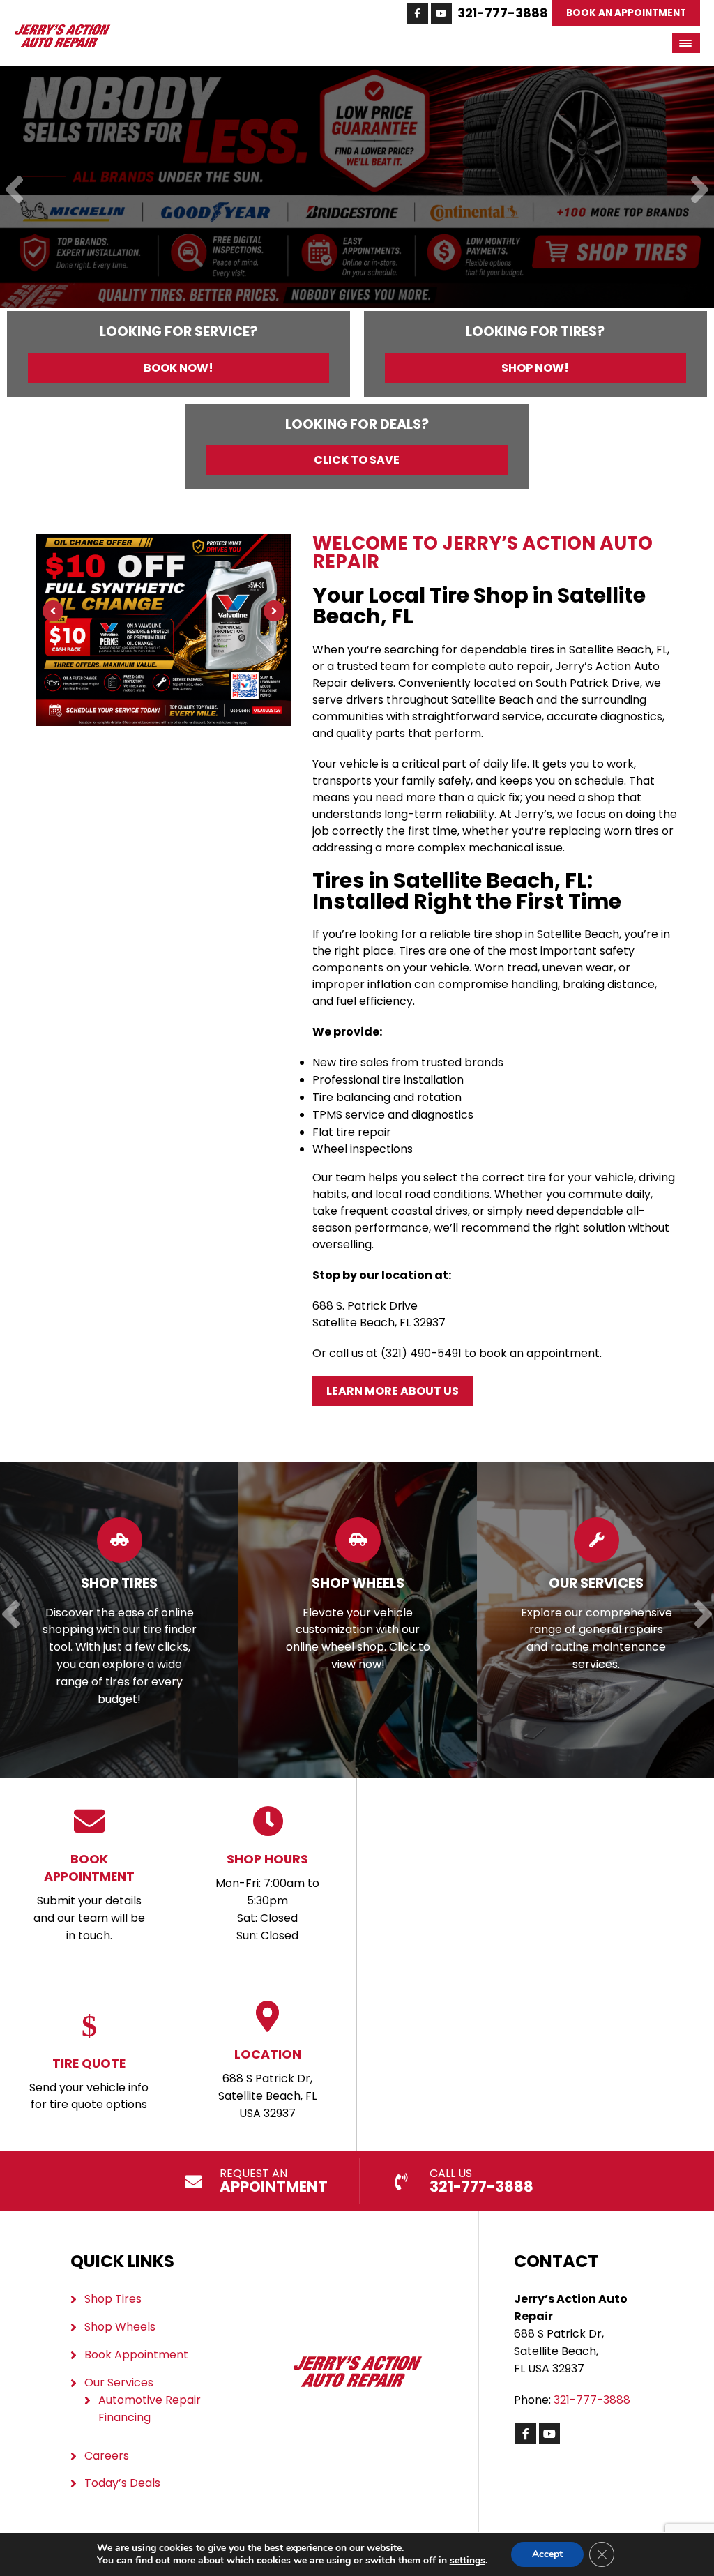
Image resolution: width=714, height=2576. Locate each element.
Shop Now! (535, 368)
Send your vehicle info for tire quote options (89, 2084)
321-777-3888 (503, 13)
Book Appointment (136, 2355)
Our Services (119, 2382)
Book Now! (178, 368)
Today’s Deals (122, 2483)
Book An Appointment (626, 13)
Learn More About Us (393, 1391)
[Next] (700, 191)
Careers (107, 2456)
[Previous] (14, 191)
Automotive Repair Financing (150, 2409)
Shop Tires (113, 2299)
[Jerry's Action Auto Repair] (62, 31)
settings (468, 2561)
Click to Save (357, 460)
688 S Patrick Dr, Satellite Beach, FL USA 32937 (267, 2083)
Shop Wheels (120, 2327)
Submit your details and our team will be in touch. (89, 1897)
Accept (547, 2554)
